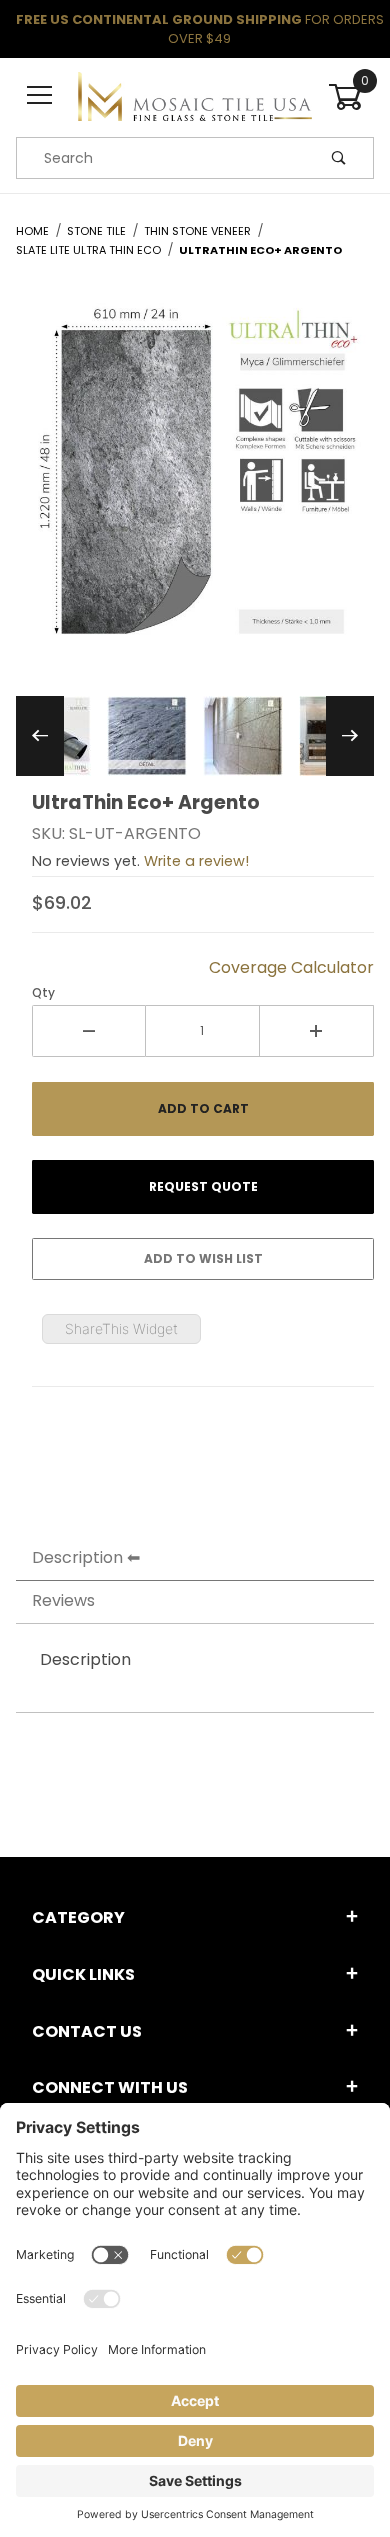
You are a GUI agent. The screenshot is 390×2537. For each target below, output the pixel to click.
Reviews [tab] (63, 1600)
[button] (147, 736)
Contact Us (87, 2031)
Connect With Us (110, 2087)
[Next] (350, 736)
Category (78, 1917)
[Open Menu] (39, 96)
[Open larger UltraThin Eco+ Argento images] (195, 484)
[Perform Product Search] (339, 158)
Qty (43, 992)
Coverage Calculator (291, 967)
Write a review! (196, 861)
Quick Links (83, 1974)
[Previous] (40, 736)
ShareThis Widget (121, 1328)
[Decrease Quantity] (89, 1031)
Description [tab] (77, 1557)
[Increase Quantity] (317, 1031)
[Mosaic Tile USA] (194, 96)
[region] (195, 736)
